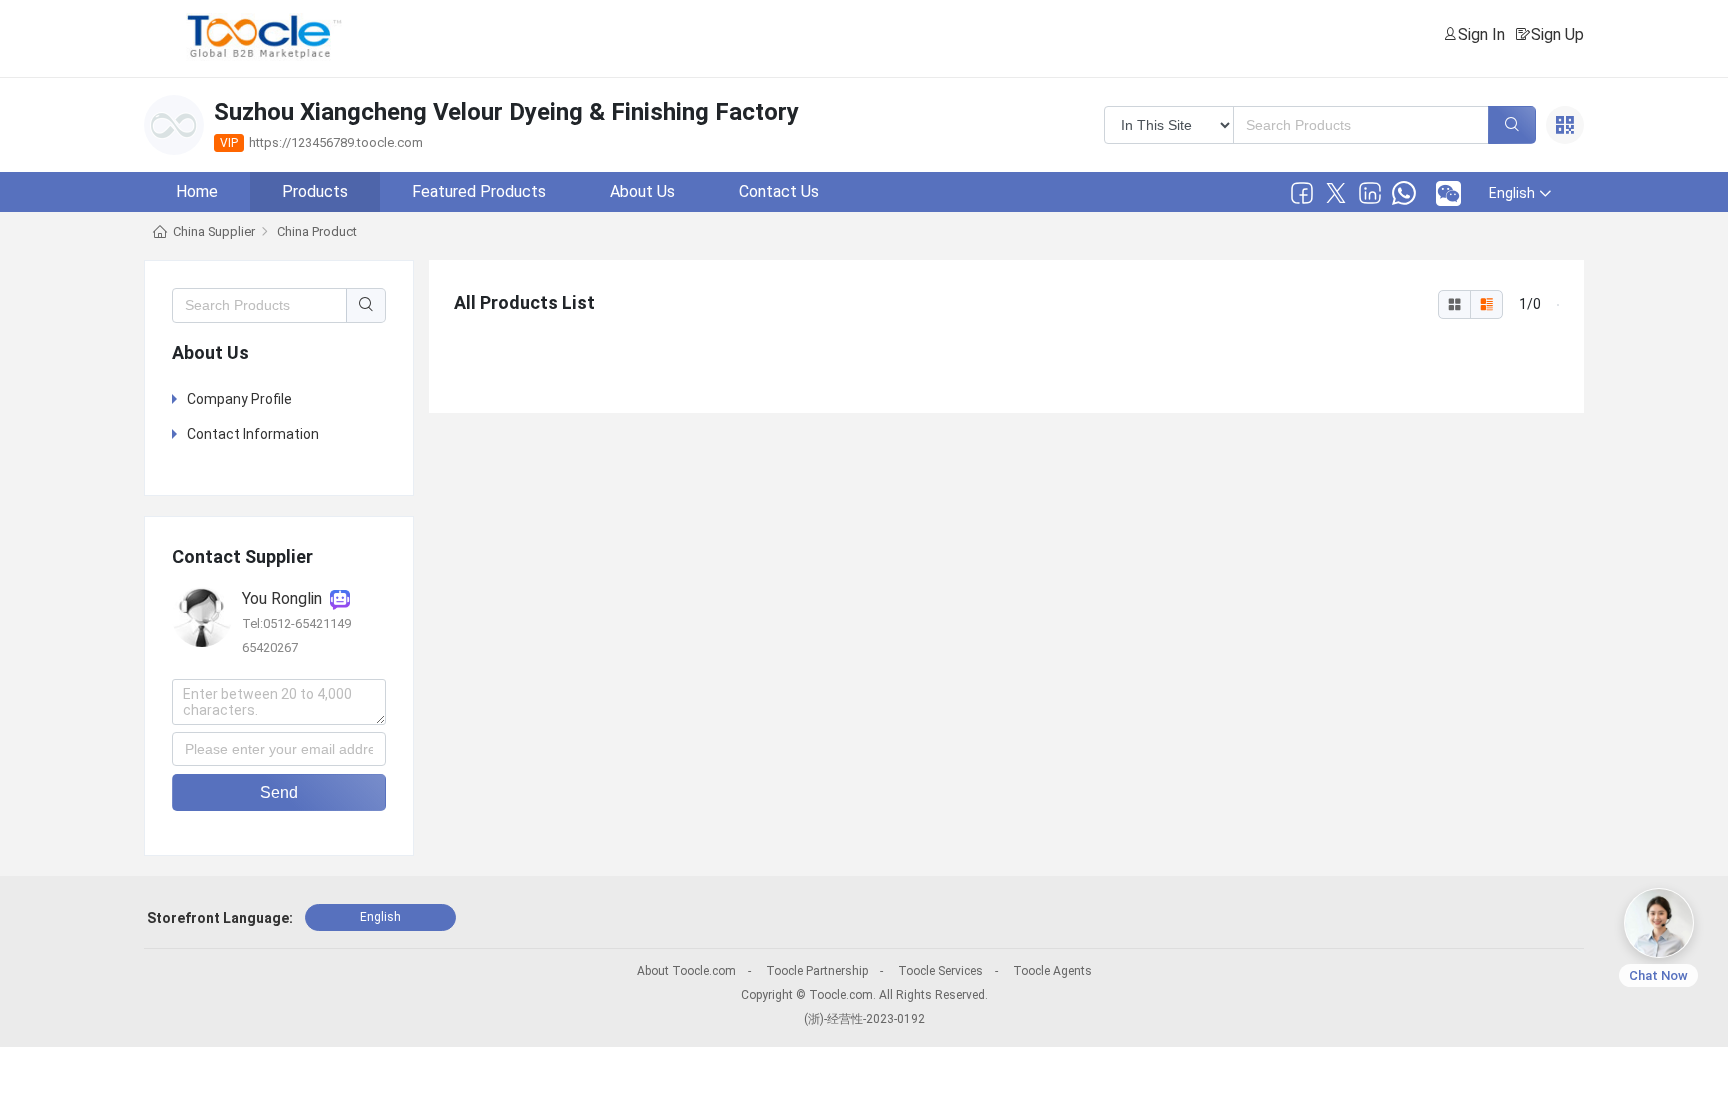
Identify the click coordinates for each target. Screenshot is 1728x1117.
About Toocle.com (686, 971)
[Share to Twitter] (1336, 193)
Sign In (1481, 34)
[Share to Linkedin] (1370, 193)
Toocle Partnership (817, 971)
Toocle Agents (1052, 971)
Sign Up (1557, 34)
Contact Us (779, 191)
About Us (642, 191)
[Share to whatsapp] (1404, 193)
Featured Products (479, 191)
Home (197, 191)
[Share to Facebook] (1302, 193)
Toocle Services (940, 971)
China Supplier (214, 231)
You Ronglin (286, 598)
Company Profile (239, 399)
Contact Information (253, 434)
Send (279, 792)
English (380, 917)
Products (315, 191)
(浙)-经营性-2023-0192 (864, 1019)
